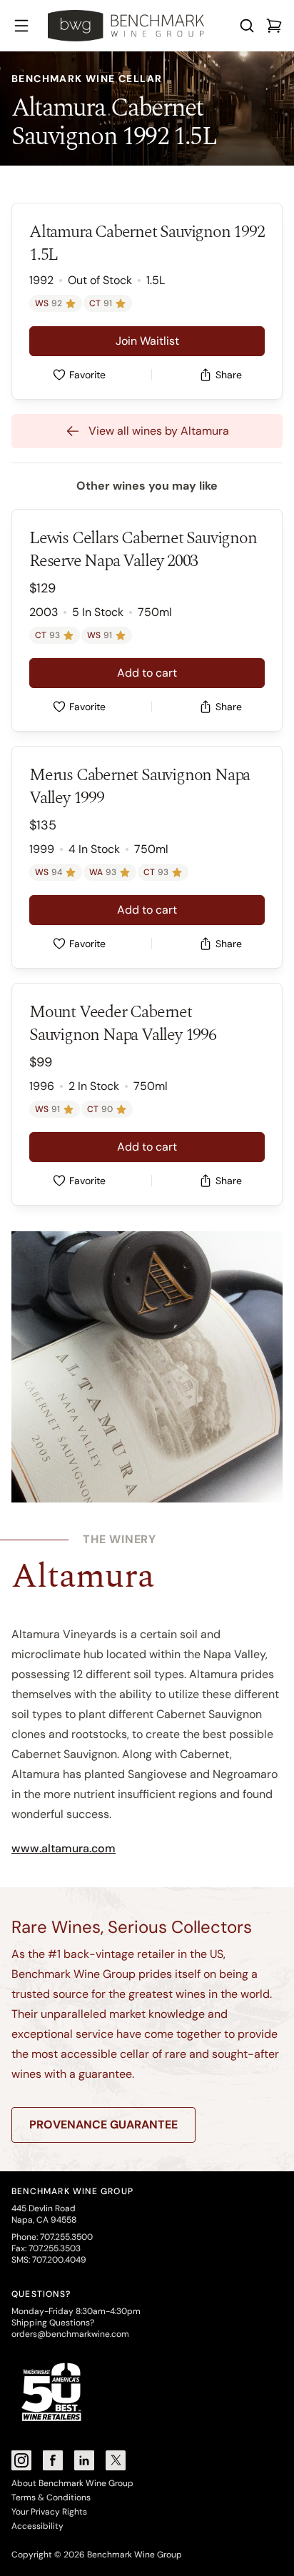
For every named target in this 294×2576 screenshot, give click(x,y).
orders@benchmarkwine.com (70, 2334)
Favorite (87, 375)
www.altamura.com (64, 1848)
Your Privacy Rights (49, 2512)
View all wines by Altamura (159, 431)
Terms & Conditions (51, 2497)
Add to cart (147, 673)
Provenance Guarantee (103, 2125)
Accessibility (37, 2526)
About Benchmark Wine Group (72, 2483)
